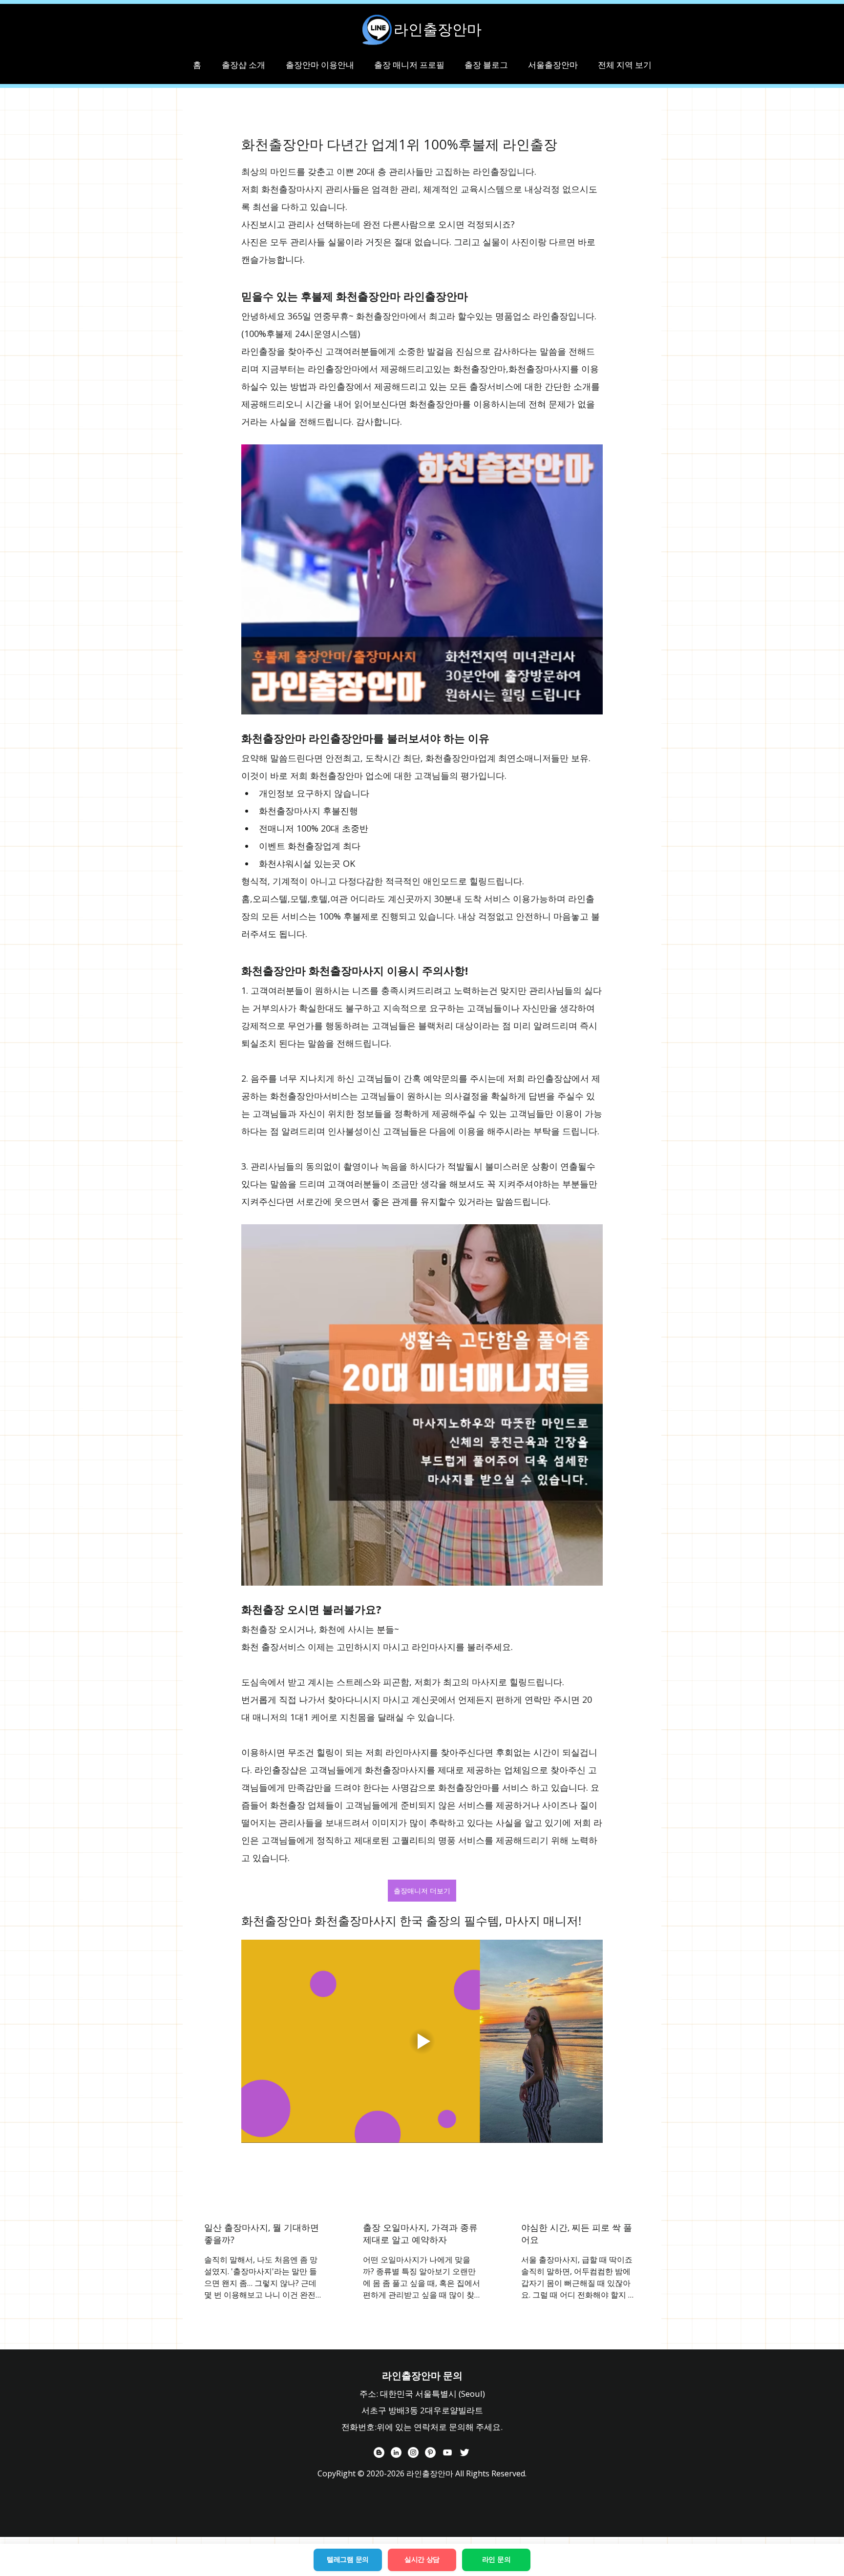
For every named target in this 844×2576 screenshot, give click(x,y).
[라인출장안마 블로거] (379, 2452)
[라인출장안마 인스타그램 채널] (413, 2452)
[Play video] (422, 2041)
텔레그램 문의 (348, 2559)
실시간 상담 (422, 2559)
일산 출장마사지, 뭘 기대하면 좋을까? (262, 2233)
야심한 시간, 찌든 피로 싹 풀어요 (577, 2233)
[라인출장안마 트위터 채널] (464, 2452)
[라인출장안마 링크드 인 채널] (396, 2452)
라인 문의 (496, 2559)
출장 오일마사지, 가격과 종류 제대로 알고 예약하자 (420, 2233)
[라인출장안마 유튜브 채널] (447, 2452)
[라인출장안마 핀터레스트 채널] (430, 2452)
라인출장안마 (438, 29)
